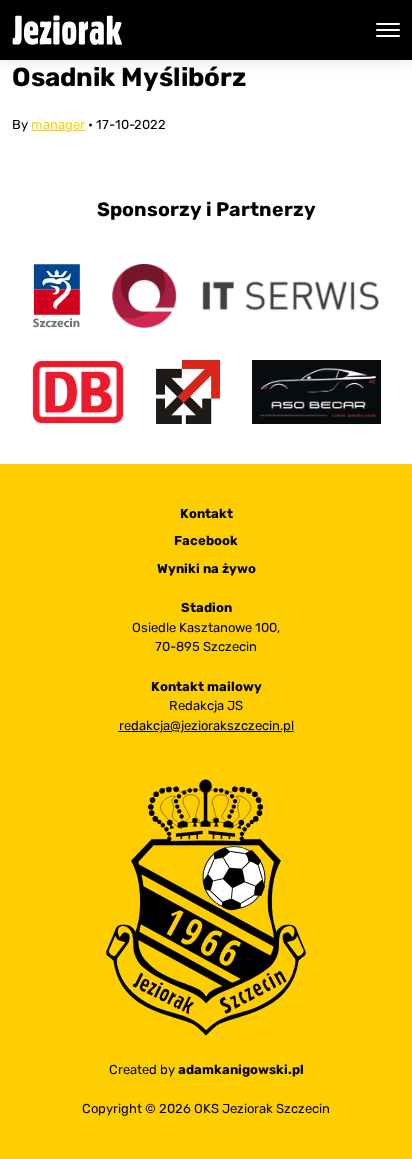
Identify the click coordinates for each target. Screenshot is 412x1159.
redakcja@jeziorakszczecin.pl (206, 725)
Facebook (206, 540)
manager (58, 124)
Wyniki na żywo (206, 568)
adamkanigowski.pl (241, 1069)
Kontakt (206, 513)
